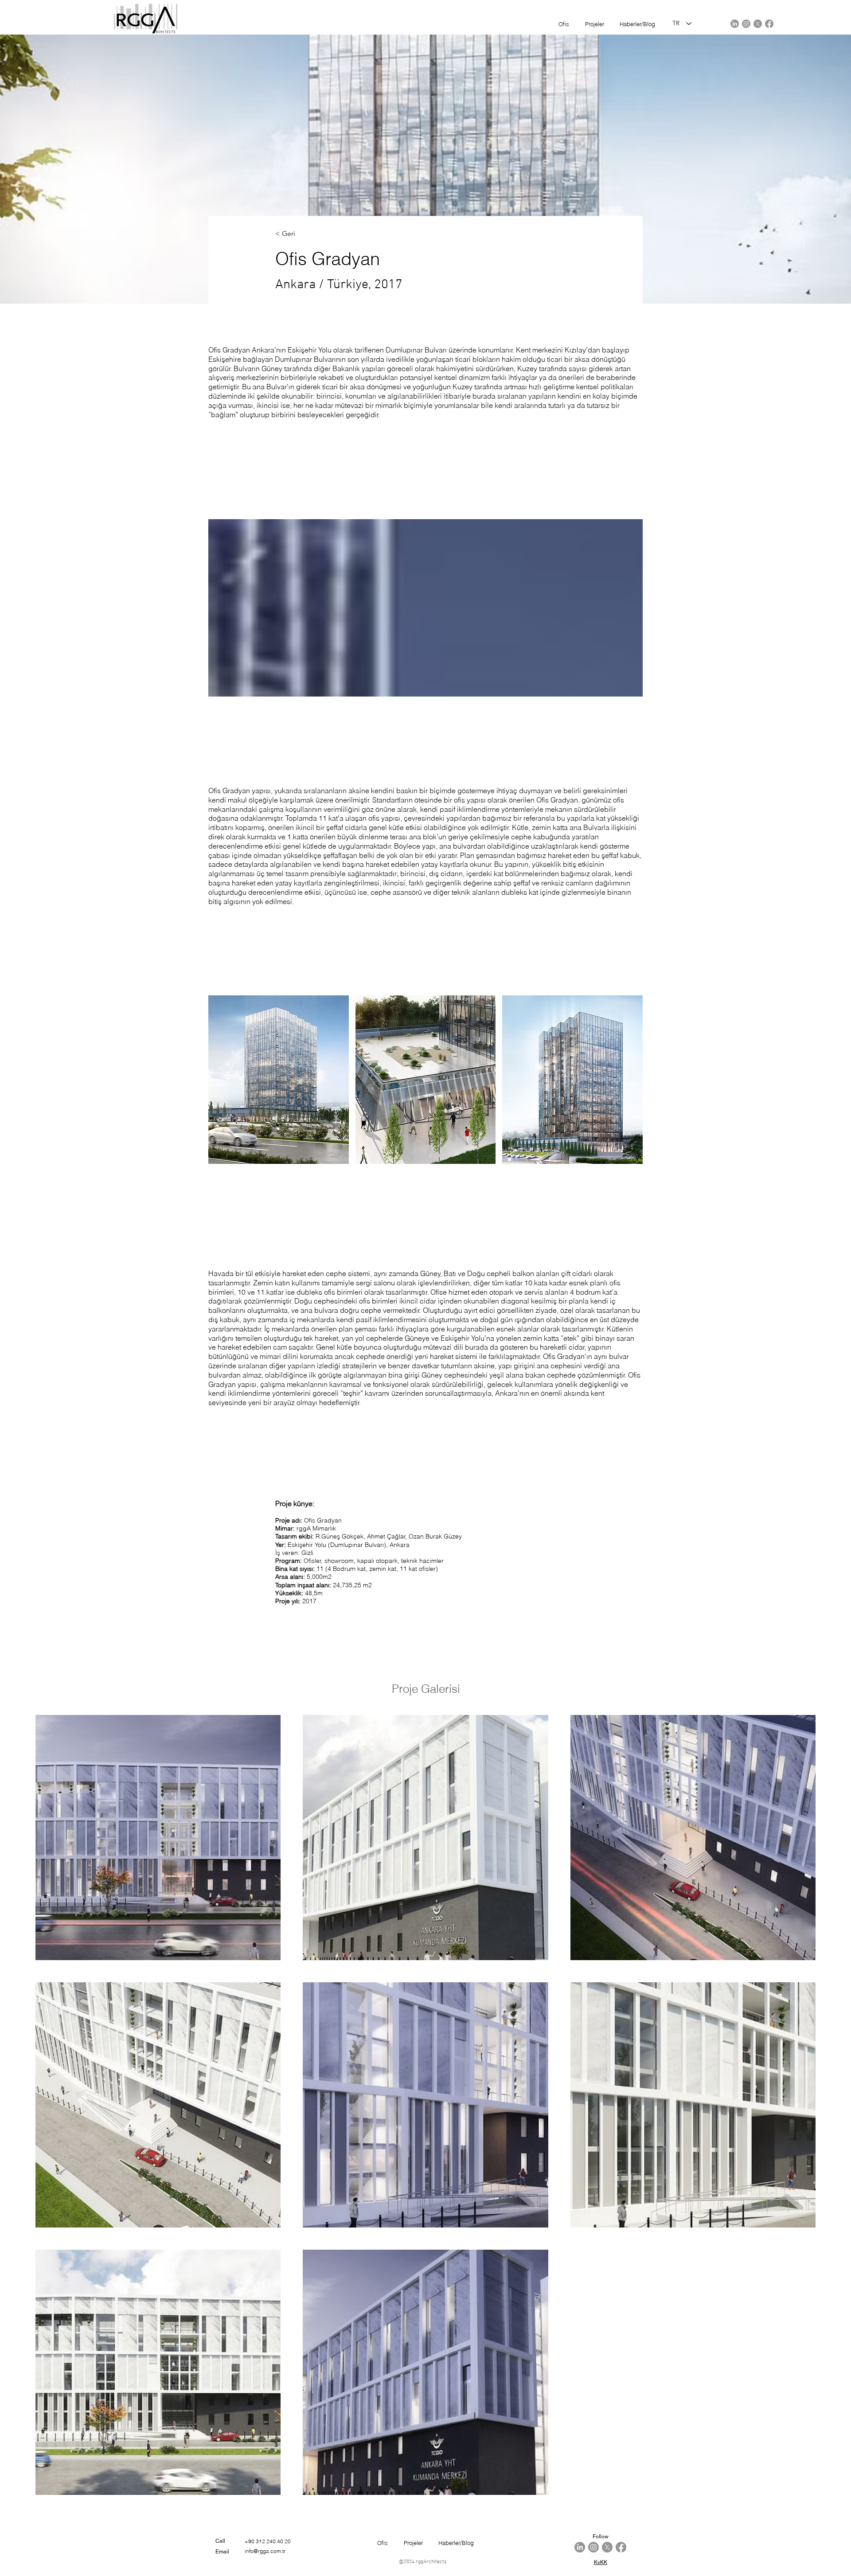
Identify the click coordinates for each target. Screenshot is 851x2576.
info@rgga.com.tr (265, 2551)
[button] (279, 1080)
